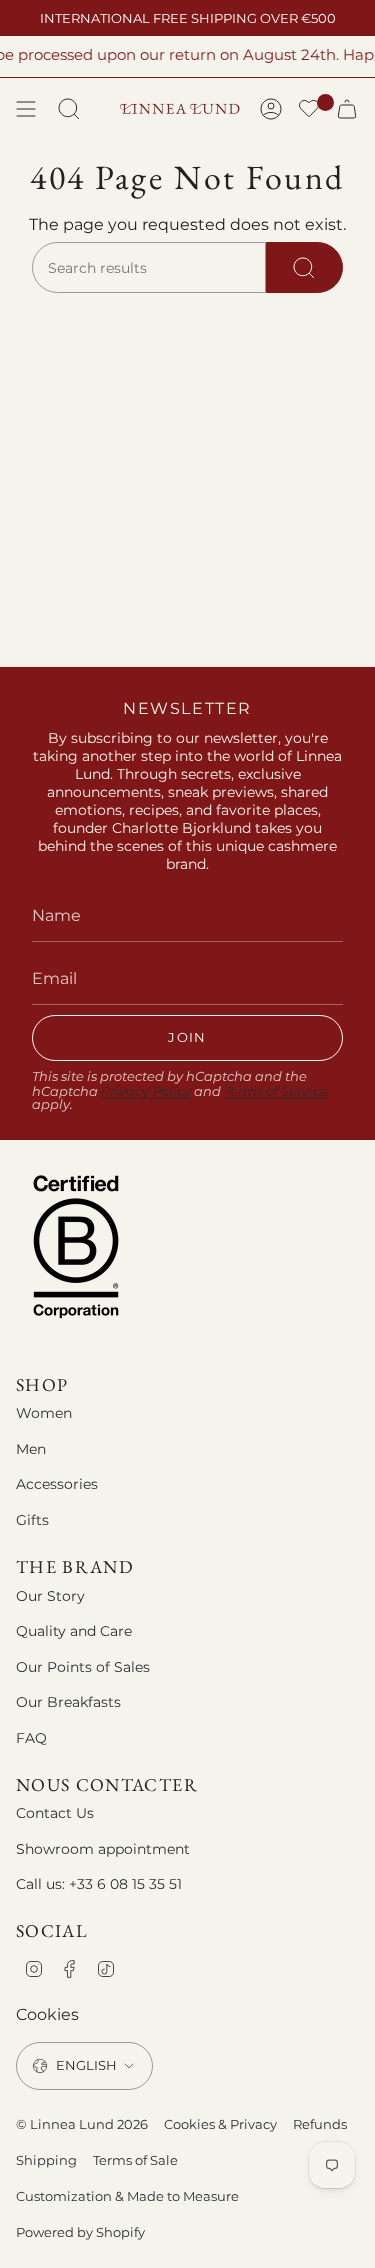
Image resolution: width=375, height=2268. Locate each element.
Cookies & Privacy (220, 2124)
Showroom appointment (103, 1849)
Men (31, 1449)
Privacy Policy (146, 1091)
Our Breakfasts (68, 1702)
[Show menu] (26, 109)
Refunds (320, 2124)
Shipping (46, 2160)
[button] (309, 110)
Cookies (47, 2014)
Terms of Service (276, 1091)
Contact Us (55, 1813)
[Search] (304, 268)
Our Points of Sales (83, 1667)
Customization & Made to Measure (127, 2196)
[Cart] (347, 109)
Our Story (50, 1596)
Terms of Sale (135, 2160)
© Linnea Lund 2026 (82, 2124)
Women (44, 1413)
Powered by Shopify (80, 2232)
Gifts (32, 1520)
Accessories (57, 1484)
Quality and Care (74, 1631)
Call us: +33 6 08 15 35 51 (99, 1884)
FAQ (31, 1738)
